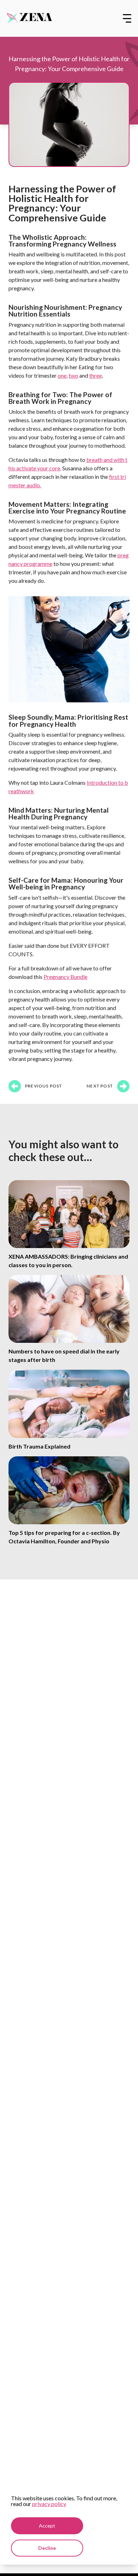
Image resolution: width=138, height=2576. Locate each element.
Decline (47, 2548)
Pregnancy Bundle (65, 977)
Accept (47, 2526)
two (73, 375)
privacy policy (49, 2504)
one (62, 375)
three (96, 375)
